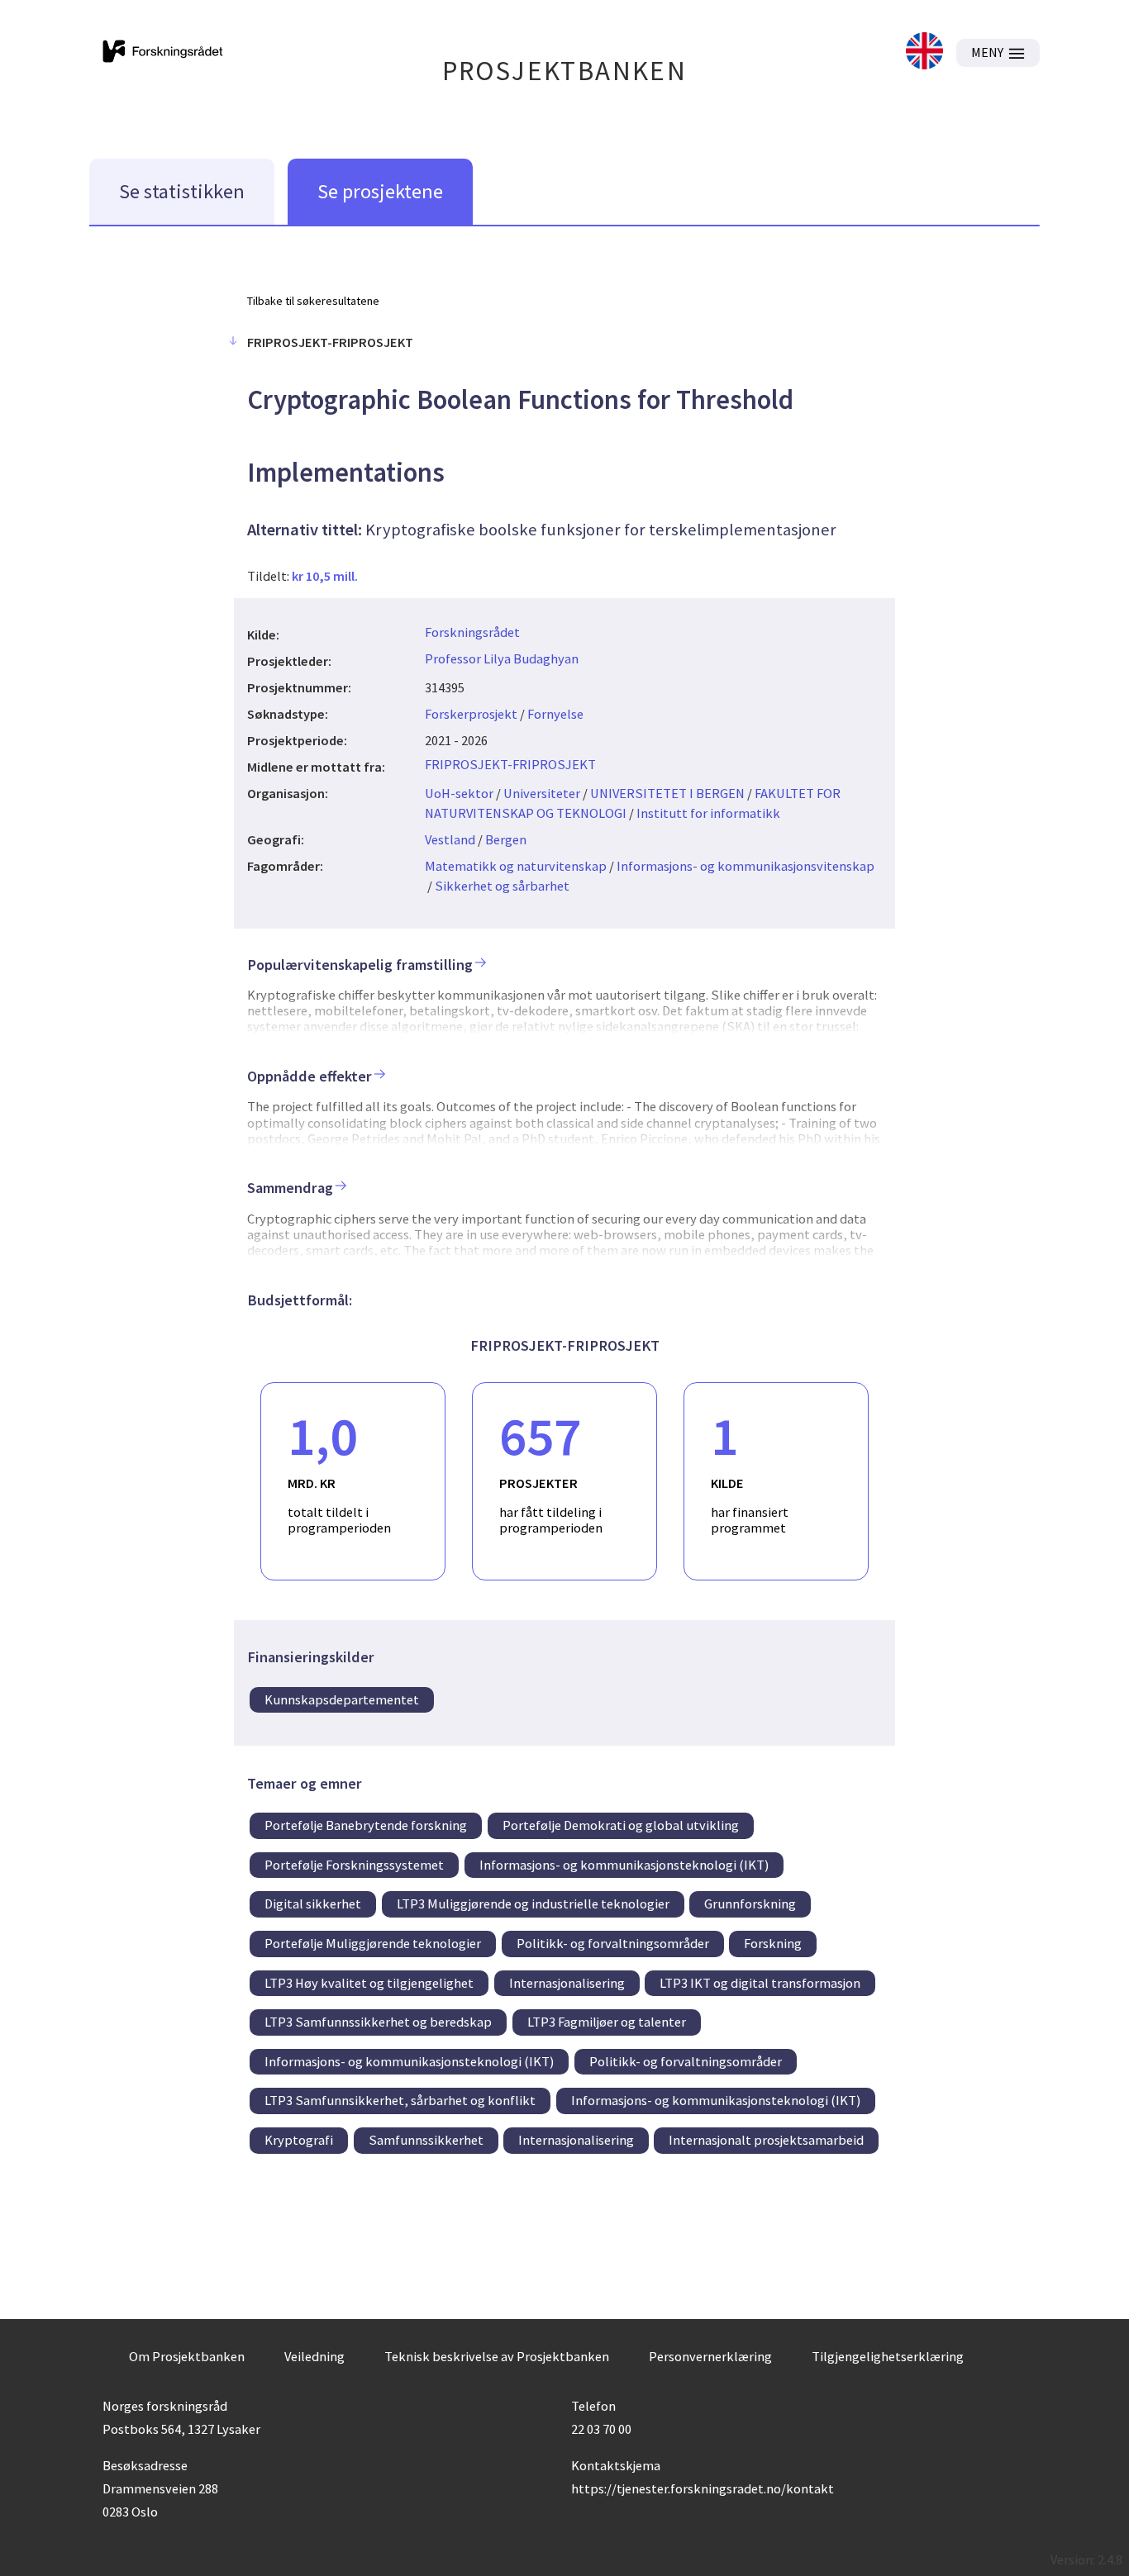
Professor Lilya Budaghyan (502, 658)
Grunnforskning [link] (750, 1903)
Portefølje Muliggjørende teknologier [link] (373, 1943)
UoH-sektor (459, 793)
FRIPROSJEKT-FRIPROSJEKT (510, 764)
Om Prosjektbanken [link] (187, 2356)
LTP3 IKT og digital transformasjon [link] (760, 1983)
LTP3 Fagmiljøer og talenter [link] (607, 2022)
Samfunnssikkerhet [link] (426, 2140)
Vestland (450, 839)
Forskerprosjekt (471, 714)
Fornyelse (555, 714)
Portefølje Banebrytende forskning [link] (366, 1825)
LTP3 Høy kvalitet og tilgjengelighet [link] (369, 1983)
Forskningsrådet (472, 632)
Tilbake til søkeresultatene (313, 301)
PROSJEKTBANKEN (565, 71)
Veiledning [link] (314, 2356)
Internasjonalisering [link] (567, 1983)
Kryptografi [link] (299, 2140)
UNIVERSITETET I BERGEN (667, 793)
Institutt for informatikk (708, 813)
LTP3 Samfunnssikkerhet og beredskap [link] (378, 2022)
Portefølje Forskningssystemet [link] (354, 1865)
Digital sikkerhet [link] (313, 1903)
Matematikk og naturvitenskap (516, 866)
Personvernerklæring (710, 2356)
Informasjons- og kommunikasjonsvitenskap (746, 866)
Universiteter (542, 793)
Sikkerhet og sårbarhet (502, 886)
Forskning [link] (773, 1943)
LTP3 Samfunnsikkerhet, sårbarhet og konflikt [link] (400, 2100)
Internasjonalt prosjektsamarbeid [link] (766, 2140)
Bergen (506, 839)
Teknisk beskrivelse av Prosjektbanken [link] (497, 2356)
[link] (924, 52)
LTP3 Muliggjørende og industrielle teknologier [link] (533, 1903)
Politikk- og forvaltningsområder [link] (613, 1943)
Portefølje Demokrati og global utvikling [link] (621, 1825)
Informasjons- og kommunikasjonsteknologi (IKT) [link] (624, 1865)
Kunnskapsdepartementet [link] (342, 1699)
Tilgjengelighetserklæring (888, 2356)
